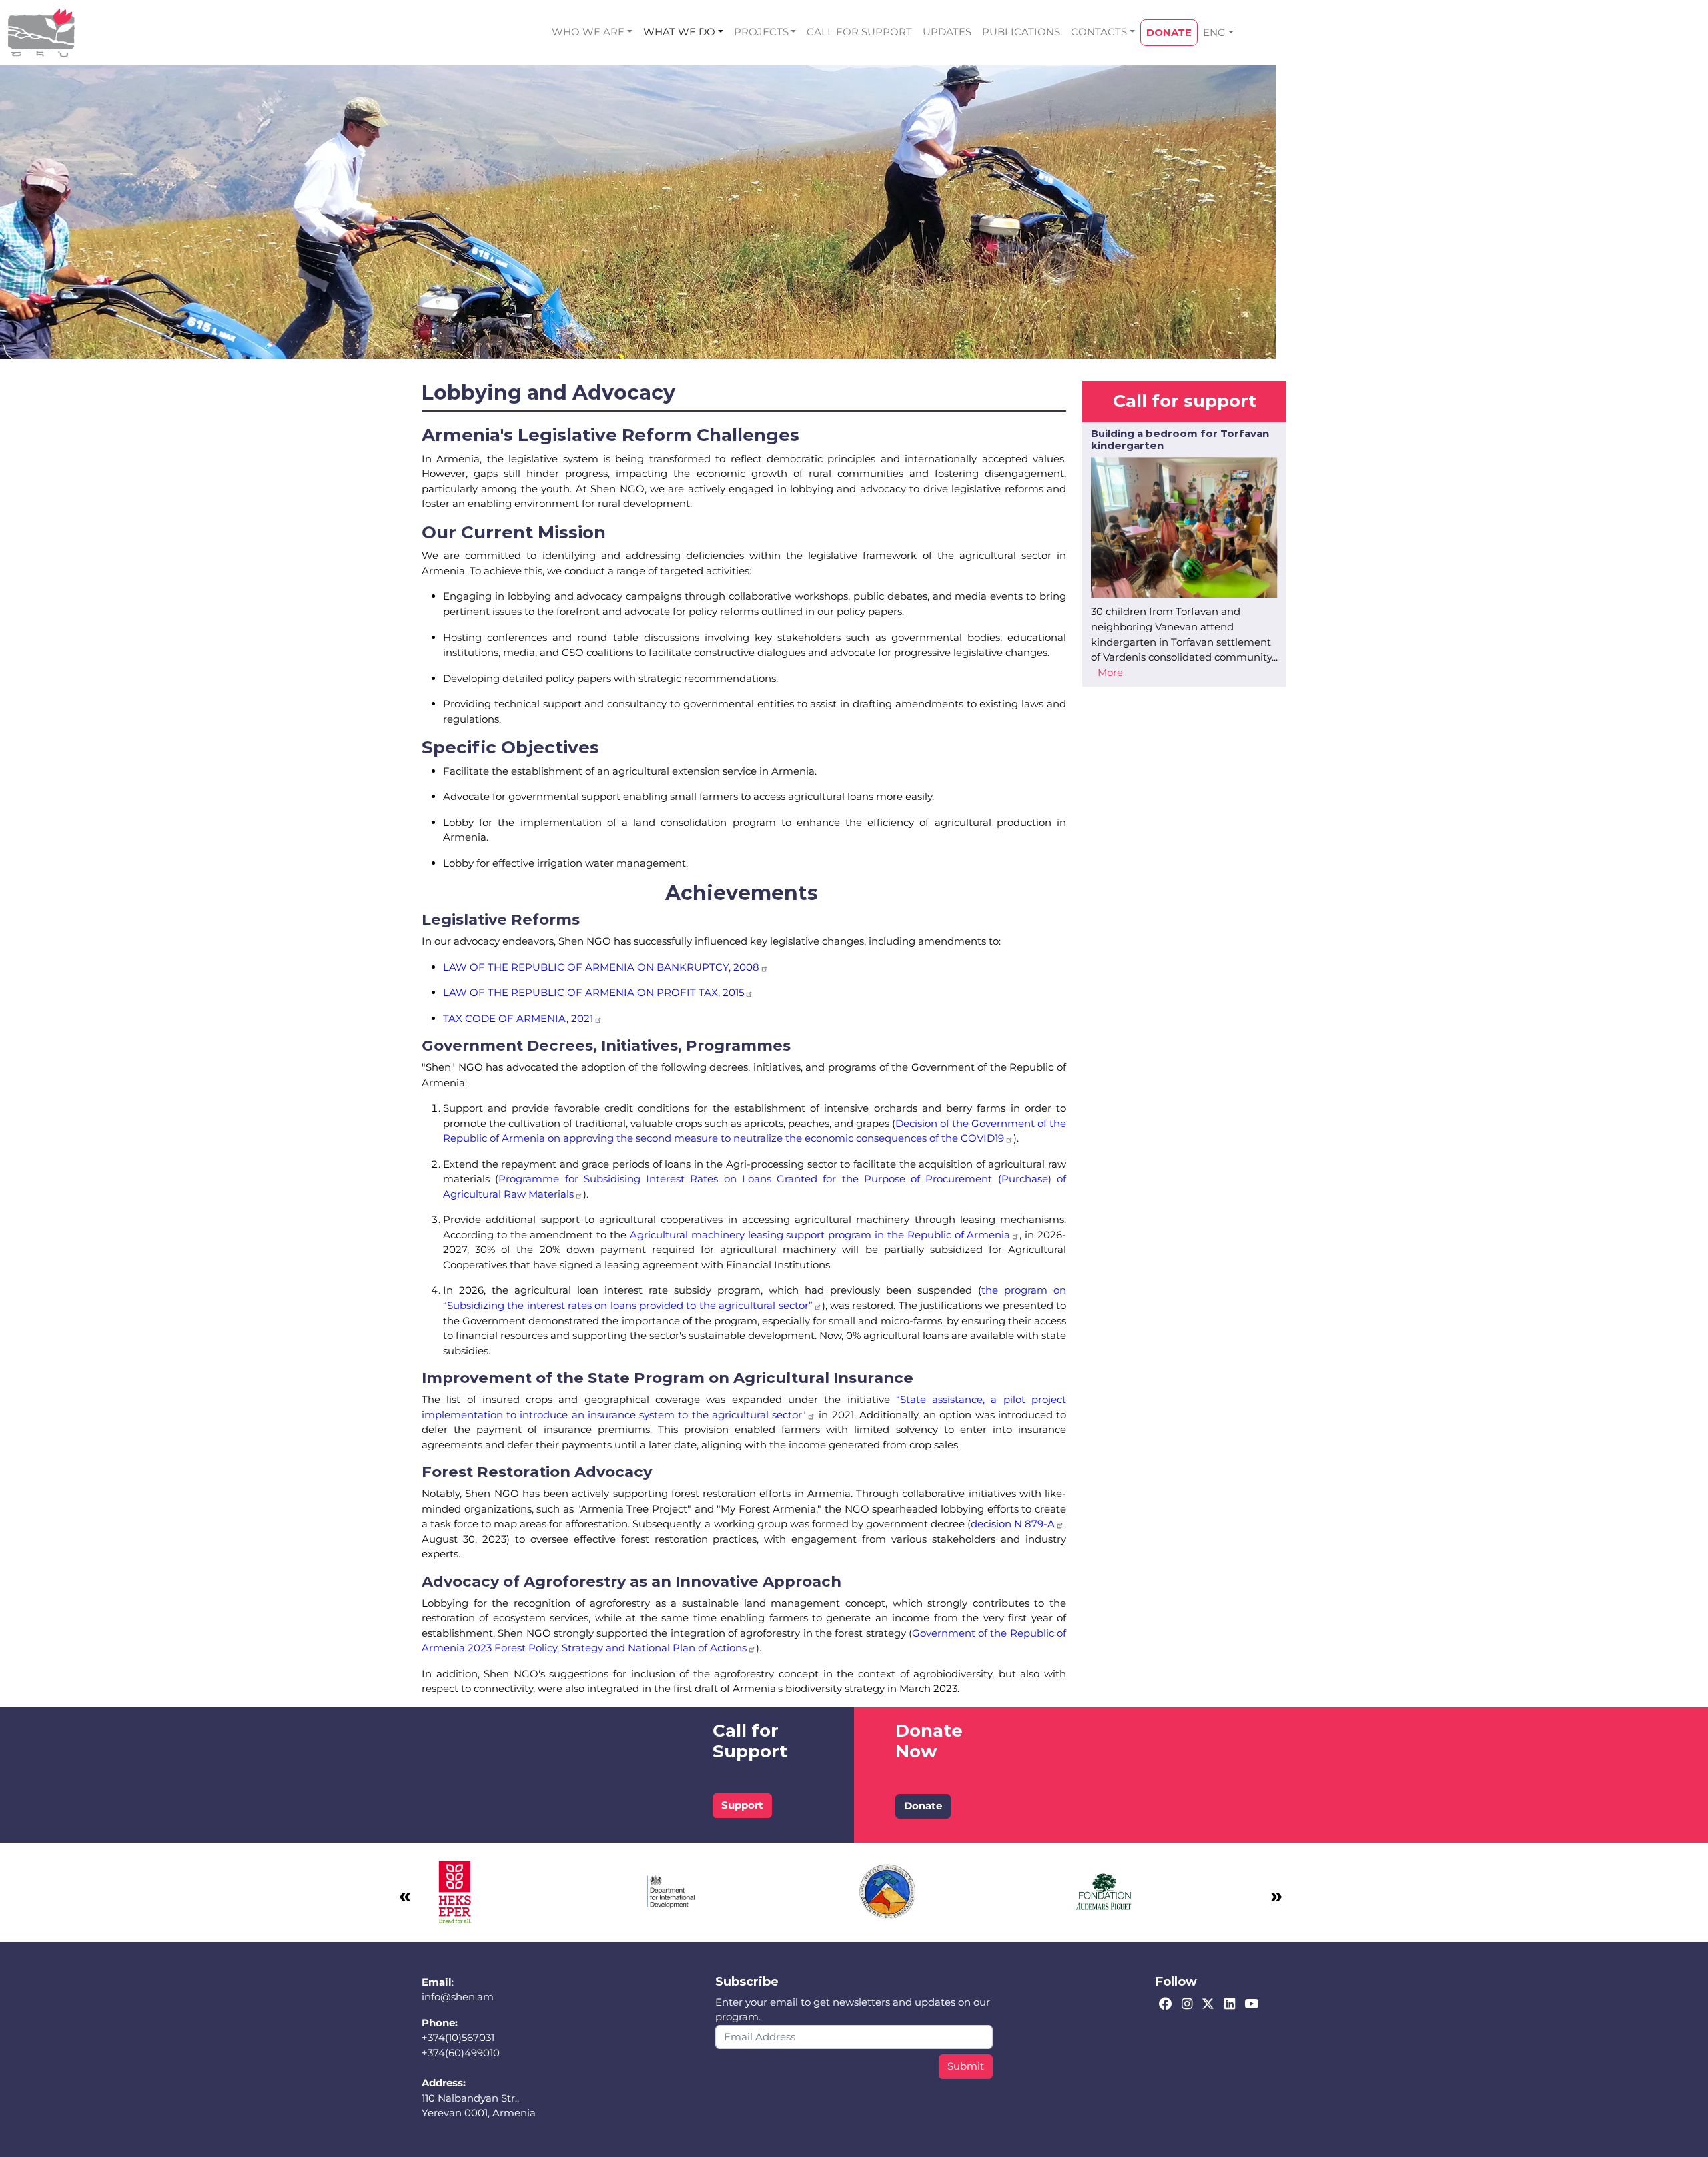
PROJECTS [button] (761, 32)
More (1110, 672)
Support (742, 1805)
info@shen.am (458, 1997)
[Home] (41, 33)
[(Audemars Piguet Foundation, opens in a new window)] (1104, 1891)
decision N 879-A (1013, 1524)
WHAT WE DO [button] (679, 32)
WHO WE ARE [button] (588, 32)
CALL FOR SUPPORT (859, 32)
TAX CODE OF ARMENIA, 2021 (518, 1018)
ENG (1214, 32)
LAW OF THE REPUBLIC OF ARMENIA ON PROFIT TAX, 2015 (593, 992)
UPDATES (947, 32)
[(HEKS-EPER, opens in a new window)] (455, 1891)
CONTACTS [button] (1099, 32)
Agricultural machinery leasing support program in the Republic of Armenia (820, 1235)
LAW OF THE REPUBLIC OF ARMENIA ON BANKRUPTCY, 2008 (601, 967)
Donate (923, 1806)
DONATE (1169, 32)
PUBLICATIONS (1021, 32)
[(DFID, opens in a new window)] (671, 1891)
